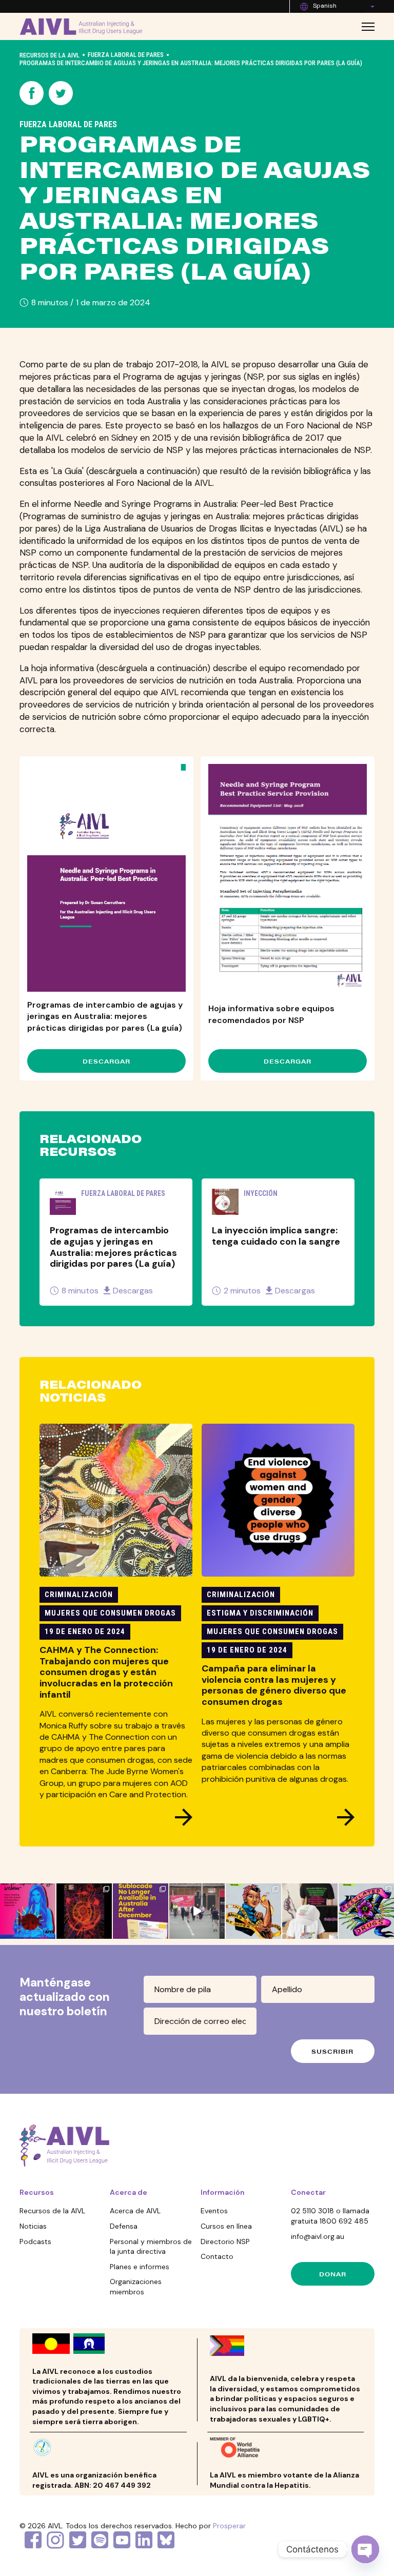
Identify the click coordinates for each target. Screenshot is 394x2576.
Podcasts (35, 2241)
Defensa (124, 2226)
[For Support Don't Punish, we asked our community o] (253, 1911)
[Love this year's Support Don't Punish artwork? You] (310, 1911)
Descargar (106, 1061)
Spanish (325, 6)
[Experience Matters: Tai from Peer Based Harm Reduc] (197, 1911)
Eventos (214, 2211)
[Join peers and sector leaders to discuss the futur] (28, 1911)
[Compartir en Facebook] (32, 95)
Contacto (217, 2256)
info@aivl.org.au (318, 2236)
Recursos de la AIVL (50, 55)
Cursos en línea (226, 2226)
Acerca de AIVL (135, 2211)
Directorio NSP (225, 2241)
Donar (333, 2274)
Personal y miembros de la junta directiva (151, 2247)
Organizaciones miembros (136, 2287)
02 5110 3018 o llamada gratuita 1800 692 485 (330, 2216)
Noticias (33, 2226)
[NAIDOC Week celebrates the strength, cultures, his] (84, 1911)
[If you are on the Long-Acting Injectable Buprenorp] (141, 1911)
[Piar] (61, 95)
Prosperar (229, 2526)
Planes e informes (140, 2267)
